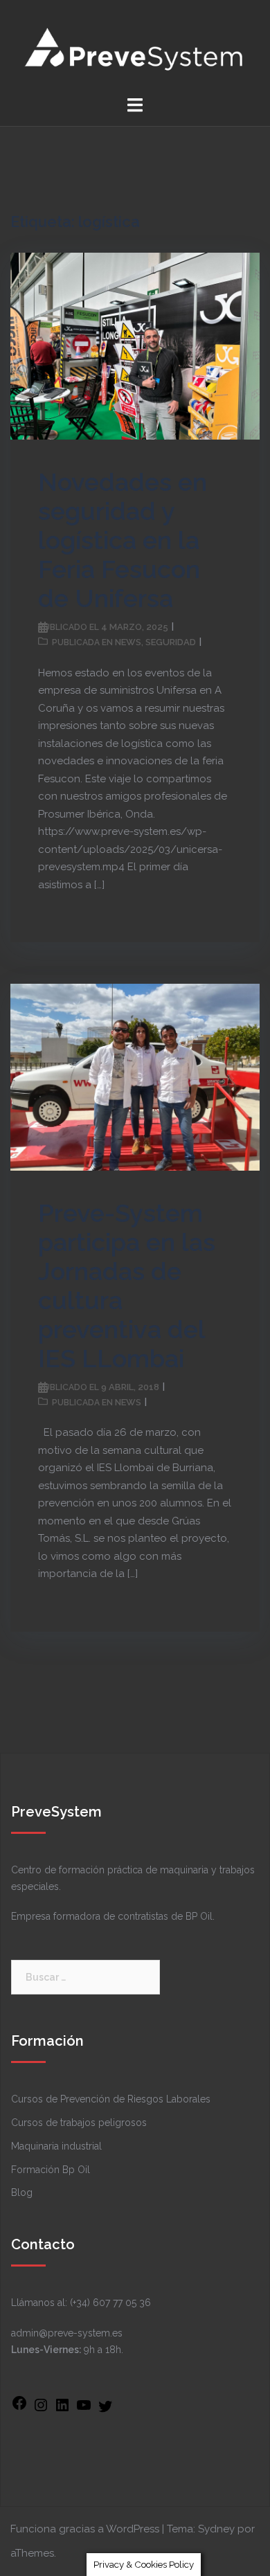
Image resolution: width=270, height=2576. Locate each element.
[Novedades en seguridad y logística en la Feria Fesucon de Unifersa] (135, 345)
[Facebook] (19, 2408)
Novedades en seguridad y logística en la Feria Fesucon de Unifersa (123, 540)
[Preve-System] (135, 47)
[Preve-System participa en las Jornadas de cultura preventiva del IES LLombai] (135, 1077)
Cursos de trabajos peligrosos (79, 2123)
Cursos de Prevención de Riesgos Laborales (111, 2099)
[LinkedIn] (62, 2410)
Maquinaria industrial (56, 2146)
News (128, 642)
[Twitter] (105, 2411)
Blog (22, 2192)
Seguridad (171, 642)
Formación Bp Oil (51, 2170)
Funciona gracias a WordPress (85, 2529)
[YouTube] (84, 2410)
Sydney (216, 2529)
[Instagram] (41, 2410)
